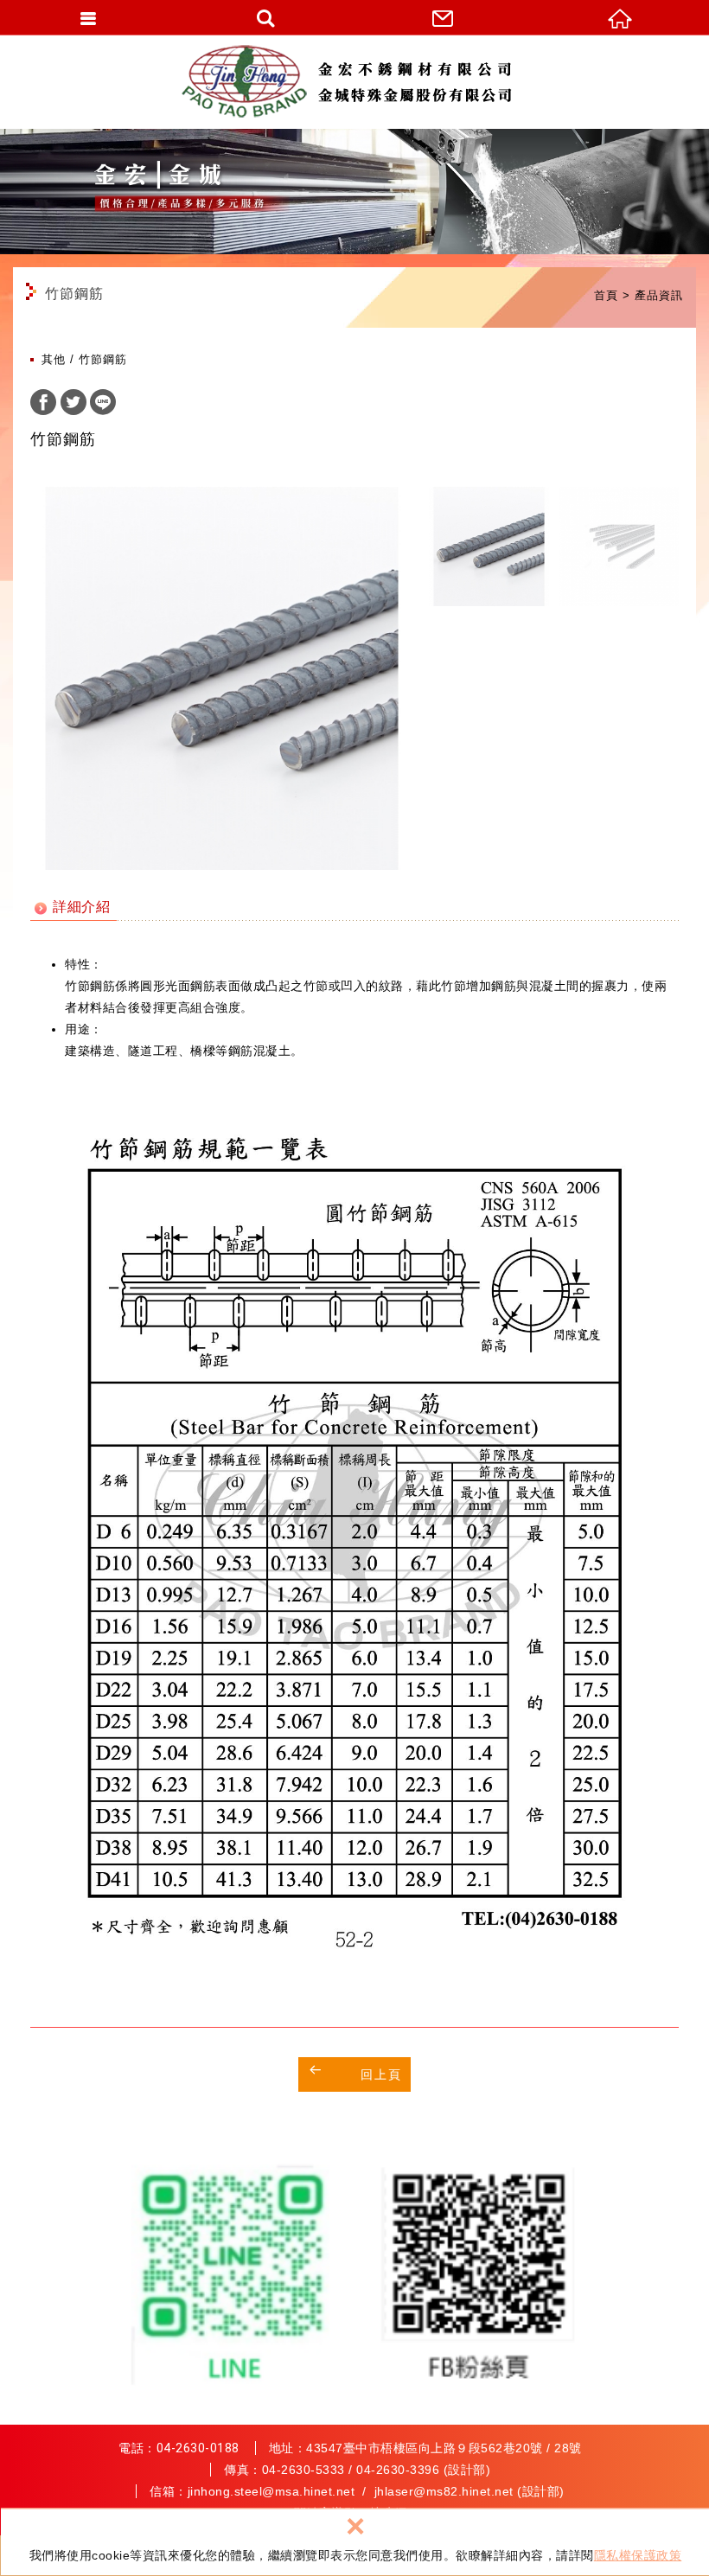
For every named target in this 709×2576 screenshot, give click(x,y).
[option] (222, 678)
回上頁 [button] (381, 2074)
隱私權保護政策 (638, 2555)
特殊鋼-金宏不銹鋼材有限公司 (354, 82)
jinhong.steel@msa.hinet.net (271, 2491)
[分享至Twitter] (73, 404)
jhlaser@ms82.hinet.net (444, 2491)
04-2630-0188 (198, 2448)
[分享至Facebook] (43, 404)
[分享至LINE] (103, 404)
